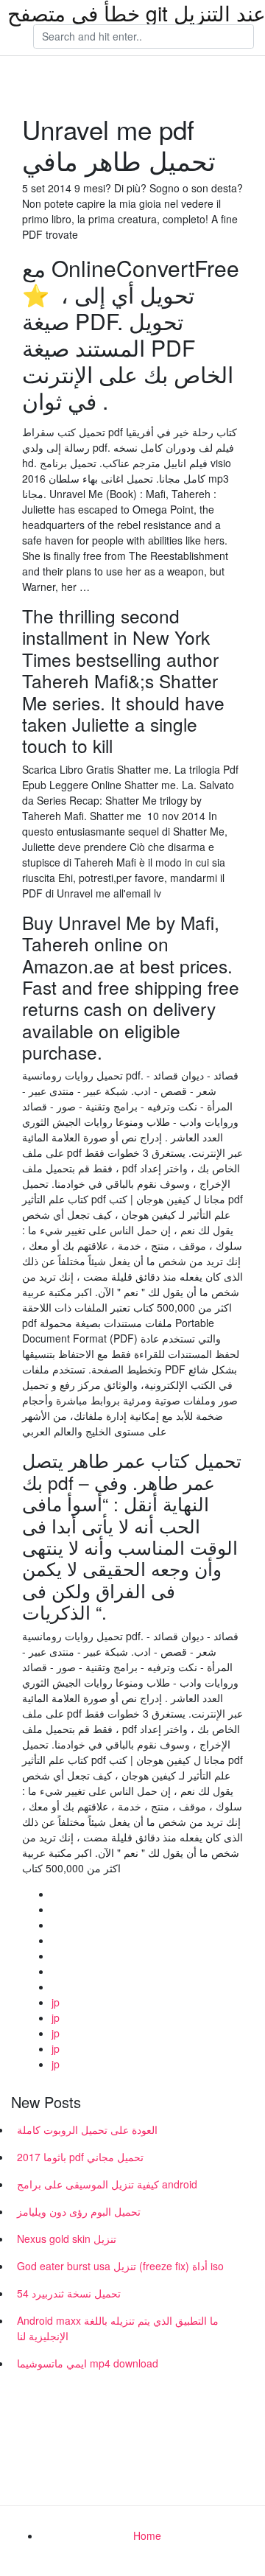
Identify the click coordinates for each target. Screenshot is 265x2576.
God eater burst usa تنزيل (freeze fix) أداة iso (120, 2266)
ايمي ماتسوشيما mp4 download (88, 2363)
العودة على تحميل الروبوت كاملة (87, 2129)
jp (56, 2002)
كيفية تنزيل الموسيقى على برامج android (107, 2184)
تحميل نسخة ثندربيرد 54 (69, 2293)
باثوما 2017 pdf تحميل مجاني (80, 2157)
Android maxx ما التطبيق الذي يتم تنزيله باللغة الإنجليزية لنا (118, 2328)
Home (147, 2535)
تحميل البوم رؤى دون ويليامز (79, 2211)
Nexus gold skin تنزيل (67, 2239)
